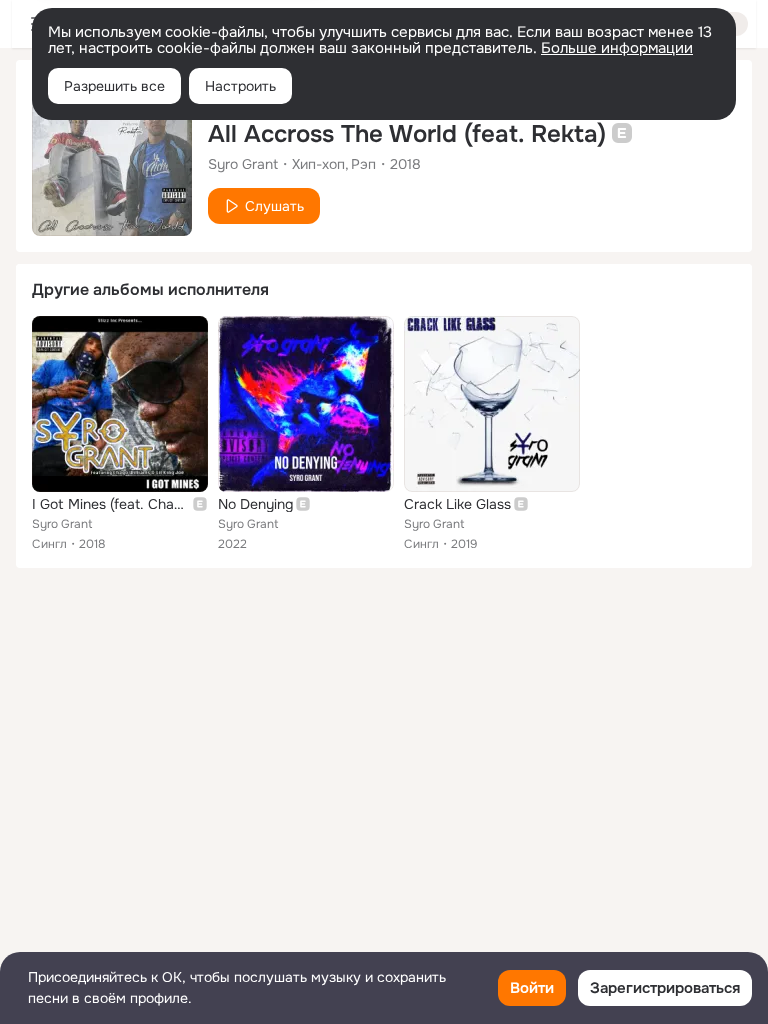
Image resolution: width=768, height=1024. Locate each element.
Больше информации (617, 48)
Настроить (240, 86)
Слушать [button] (274, 206)
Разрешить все (114, 86)
